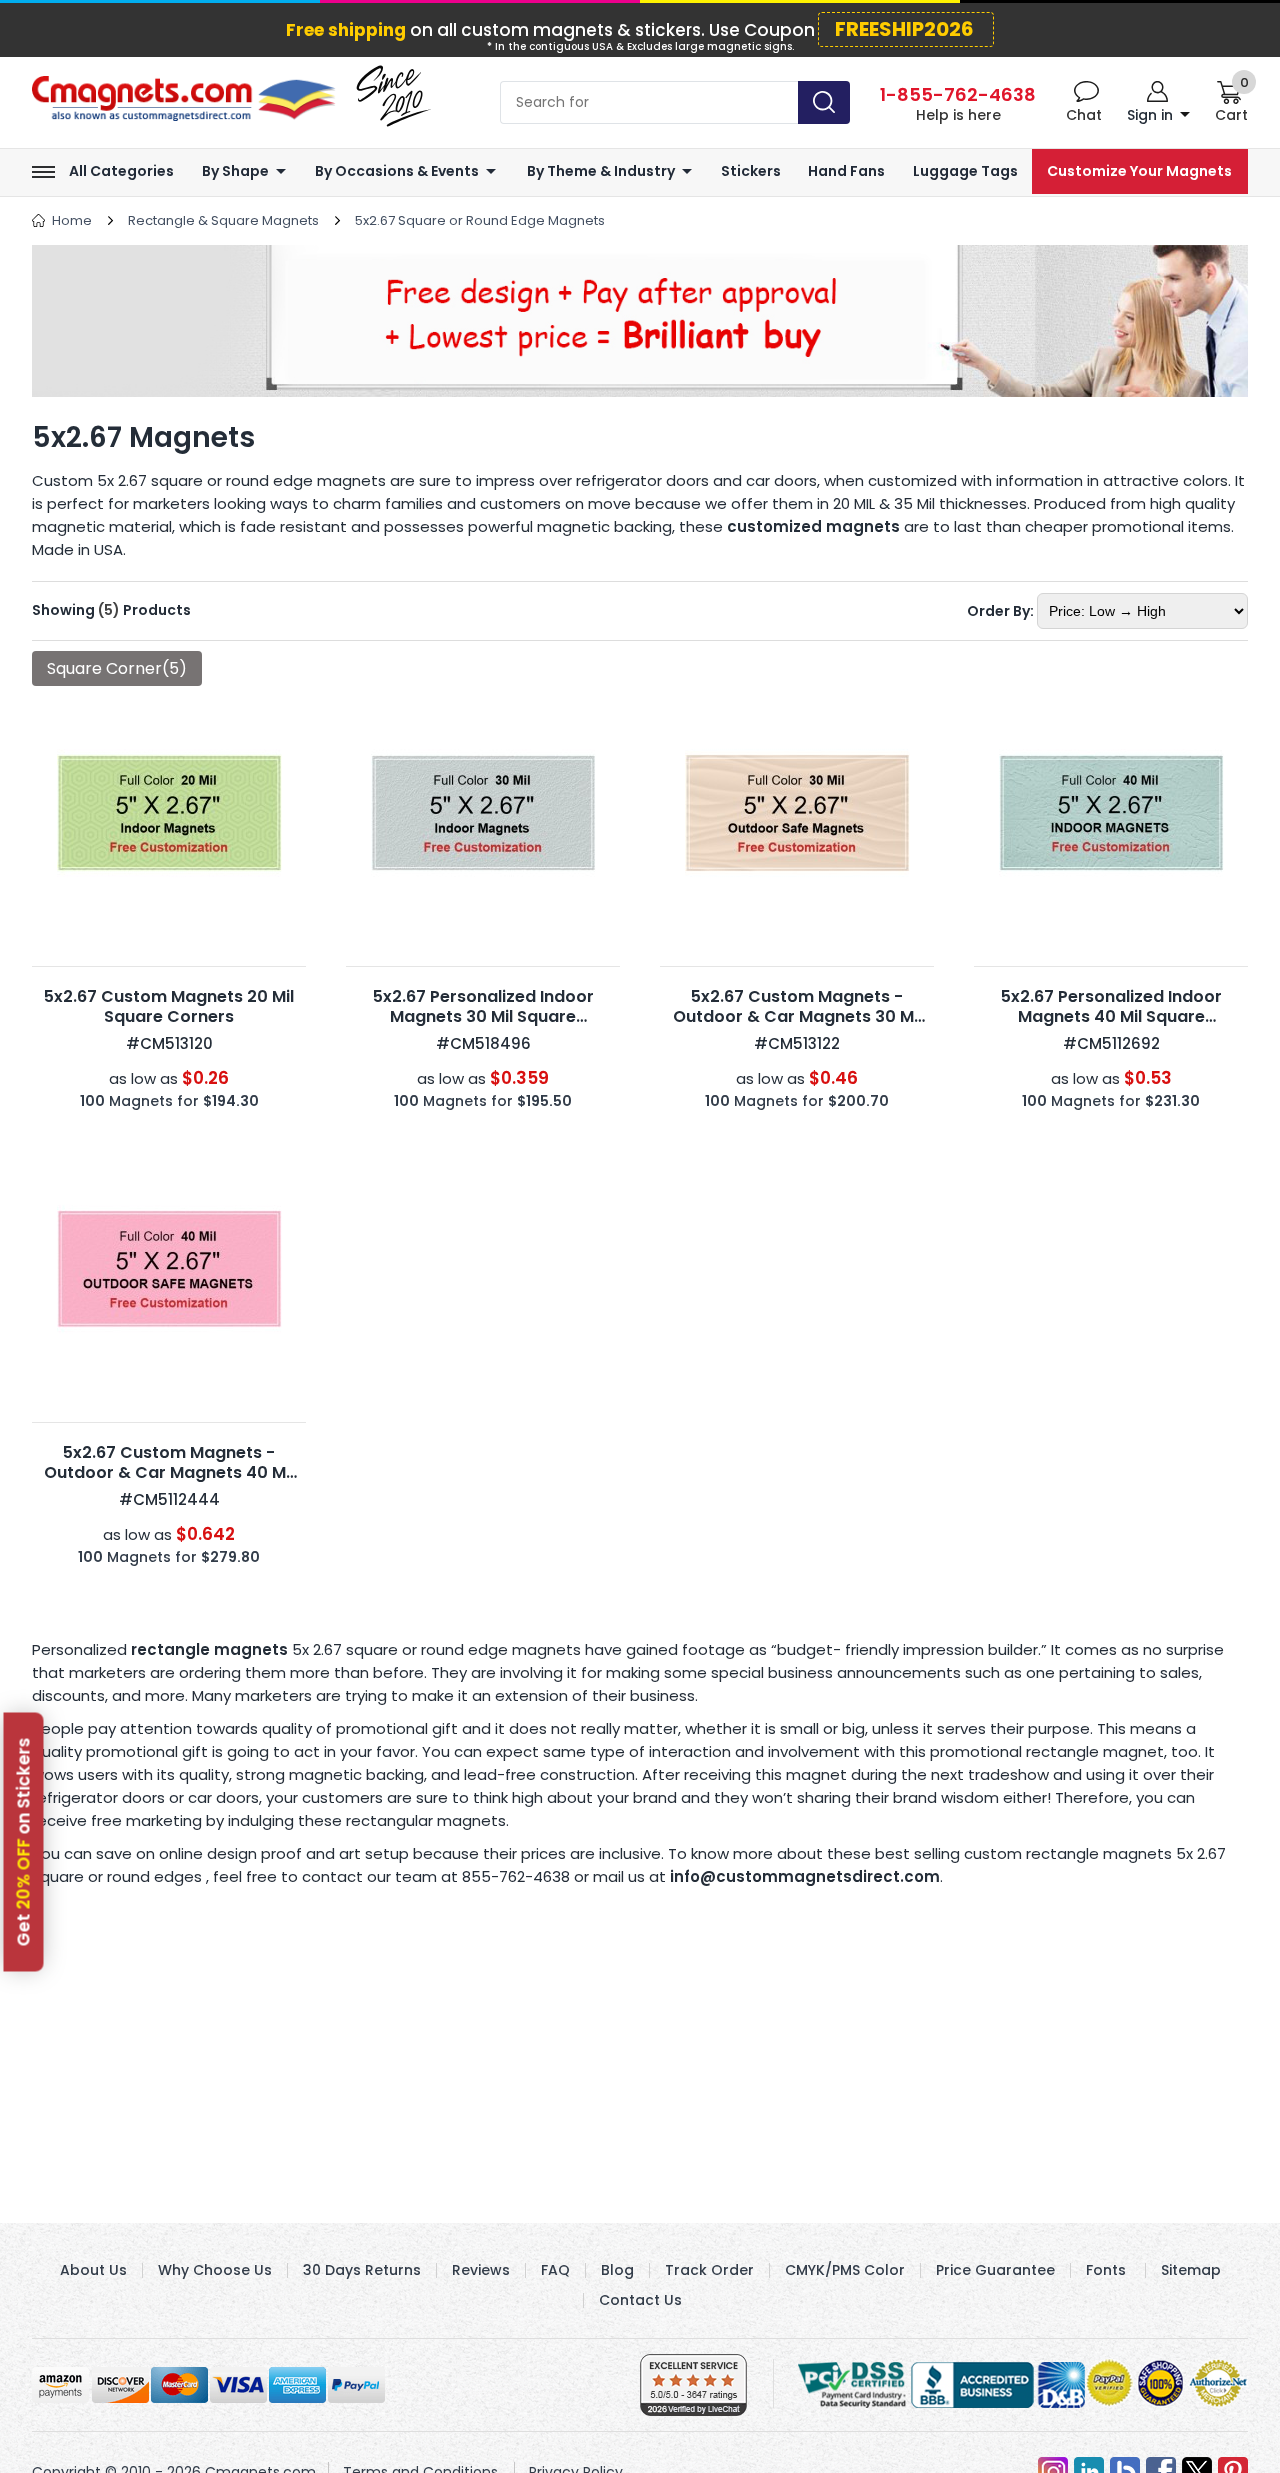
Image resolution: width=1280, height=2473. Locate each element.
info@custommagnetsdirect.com (805, 1876)
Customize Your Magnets (1139, 171)
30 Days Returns (362, 2270)
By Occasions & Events (397, 171)
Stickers (751, 171)
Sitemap (1191, 2270)
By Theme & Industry (601, 171)
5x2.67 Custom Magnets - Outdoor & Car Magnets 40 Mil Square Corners (169, 1472)
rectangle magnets (209, 1649)
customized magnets (813, 526)
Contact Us (640, 2300)
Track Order (709, 2270)
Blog (617, 2270)
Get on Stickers (24, 1841)
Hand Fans (846, 171)
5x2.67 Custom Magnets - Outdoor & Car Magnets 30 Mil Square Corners (797, 1016)
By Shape (235, 171)
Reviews (481, 2270)
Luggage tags (965, 171)
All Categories (121, 171)
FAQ (555, 2270)
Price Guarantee (995, 2270)
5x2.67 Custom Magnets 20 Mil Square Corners (169, 1006)
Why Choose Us (215, 2270)
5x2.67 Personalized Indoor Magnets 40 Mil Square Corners (1111, 1016)
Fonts (1106, 2270)
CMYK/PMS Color (845, 2270)
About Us (93, 2270)
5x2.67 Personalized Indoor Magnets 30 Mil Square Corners (483, 1016)
